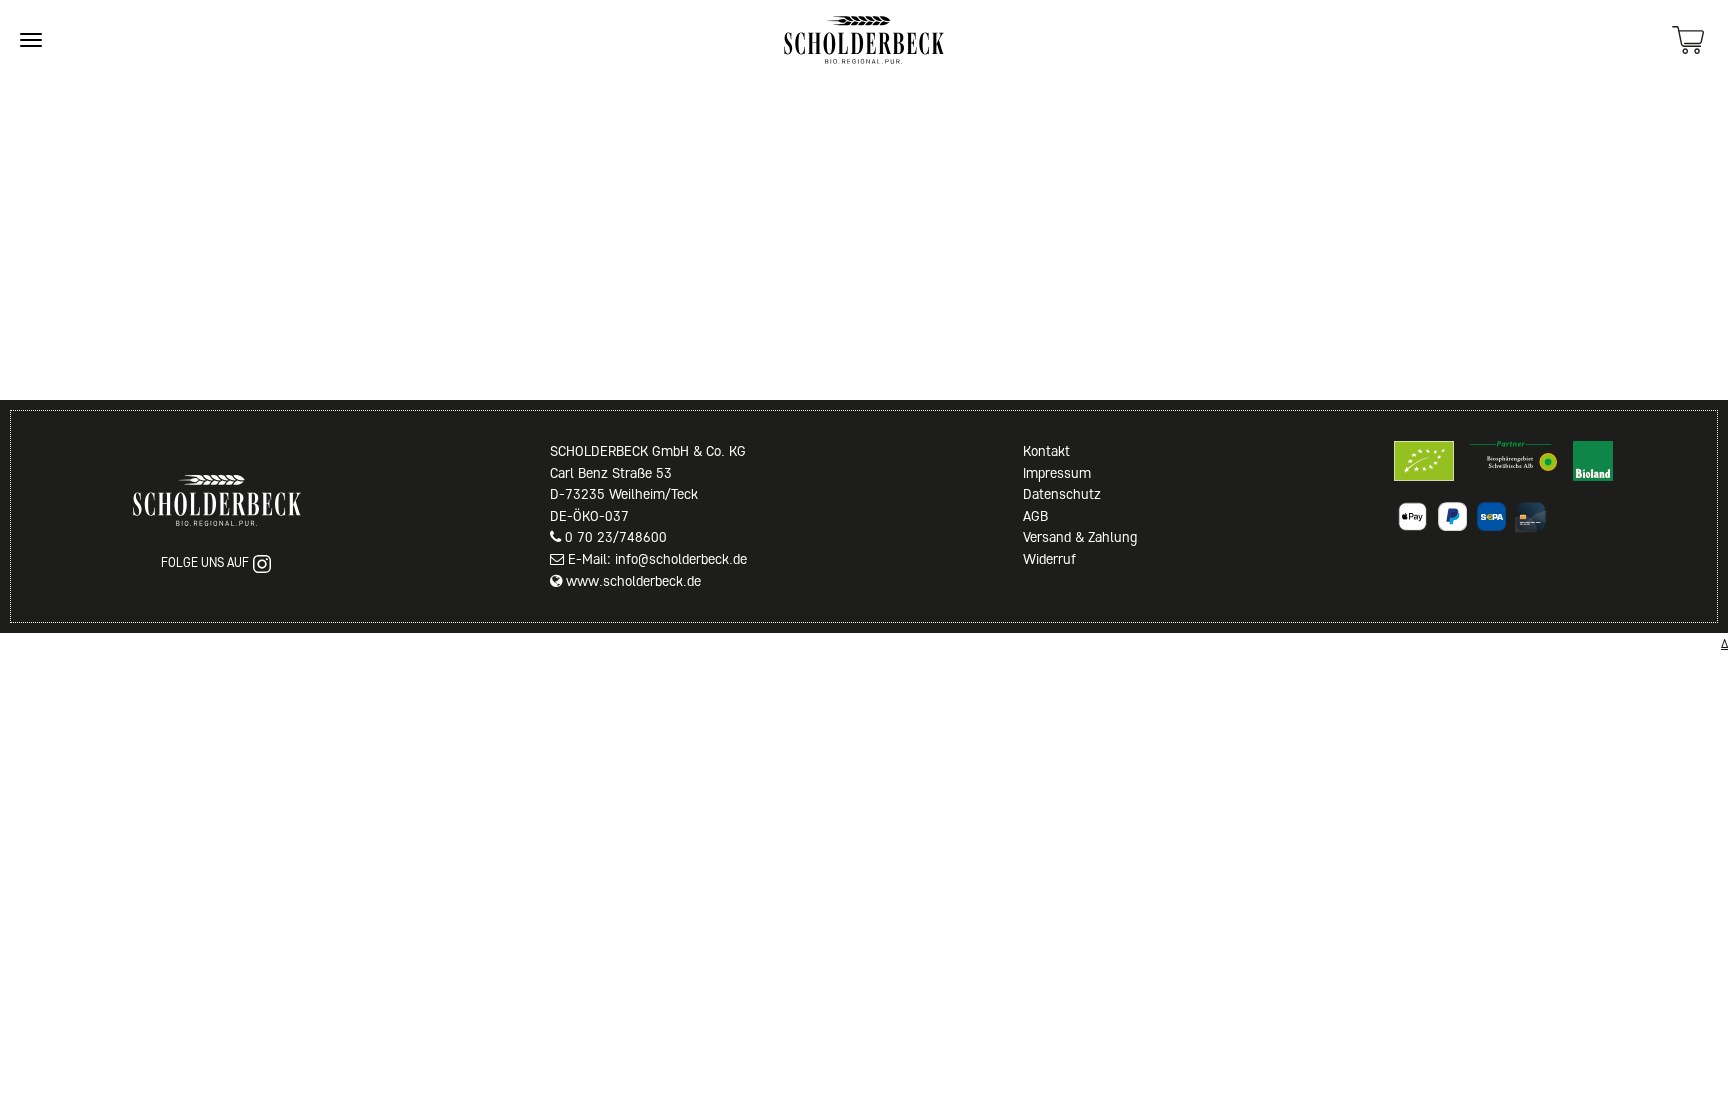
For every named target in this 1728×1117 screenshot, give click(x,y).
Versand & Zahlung (1080, 537)
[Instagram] (262, 564)
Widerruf (1049, 559)
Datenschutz (1062, 494)
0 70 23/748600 (616, 537)
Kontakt (1046, 451)
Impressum (1057, 473)
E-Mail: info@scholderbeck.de (657, 559)
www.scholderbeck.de (633, 581)
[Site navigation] (31, 40)
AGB (1035, 516)
